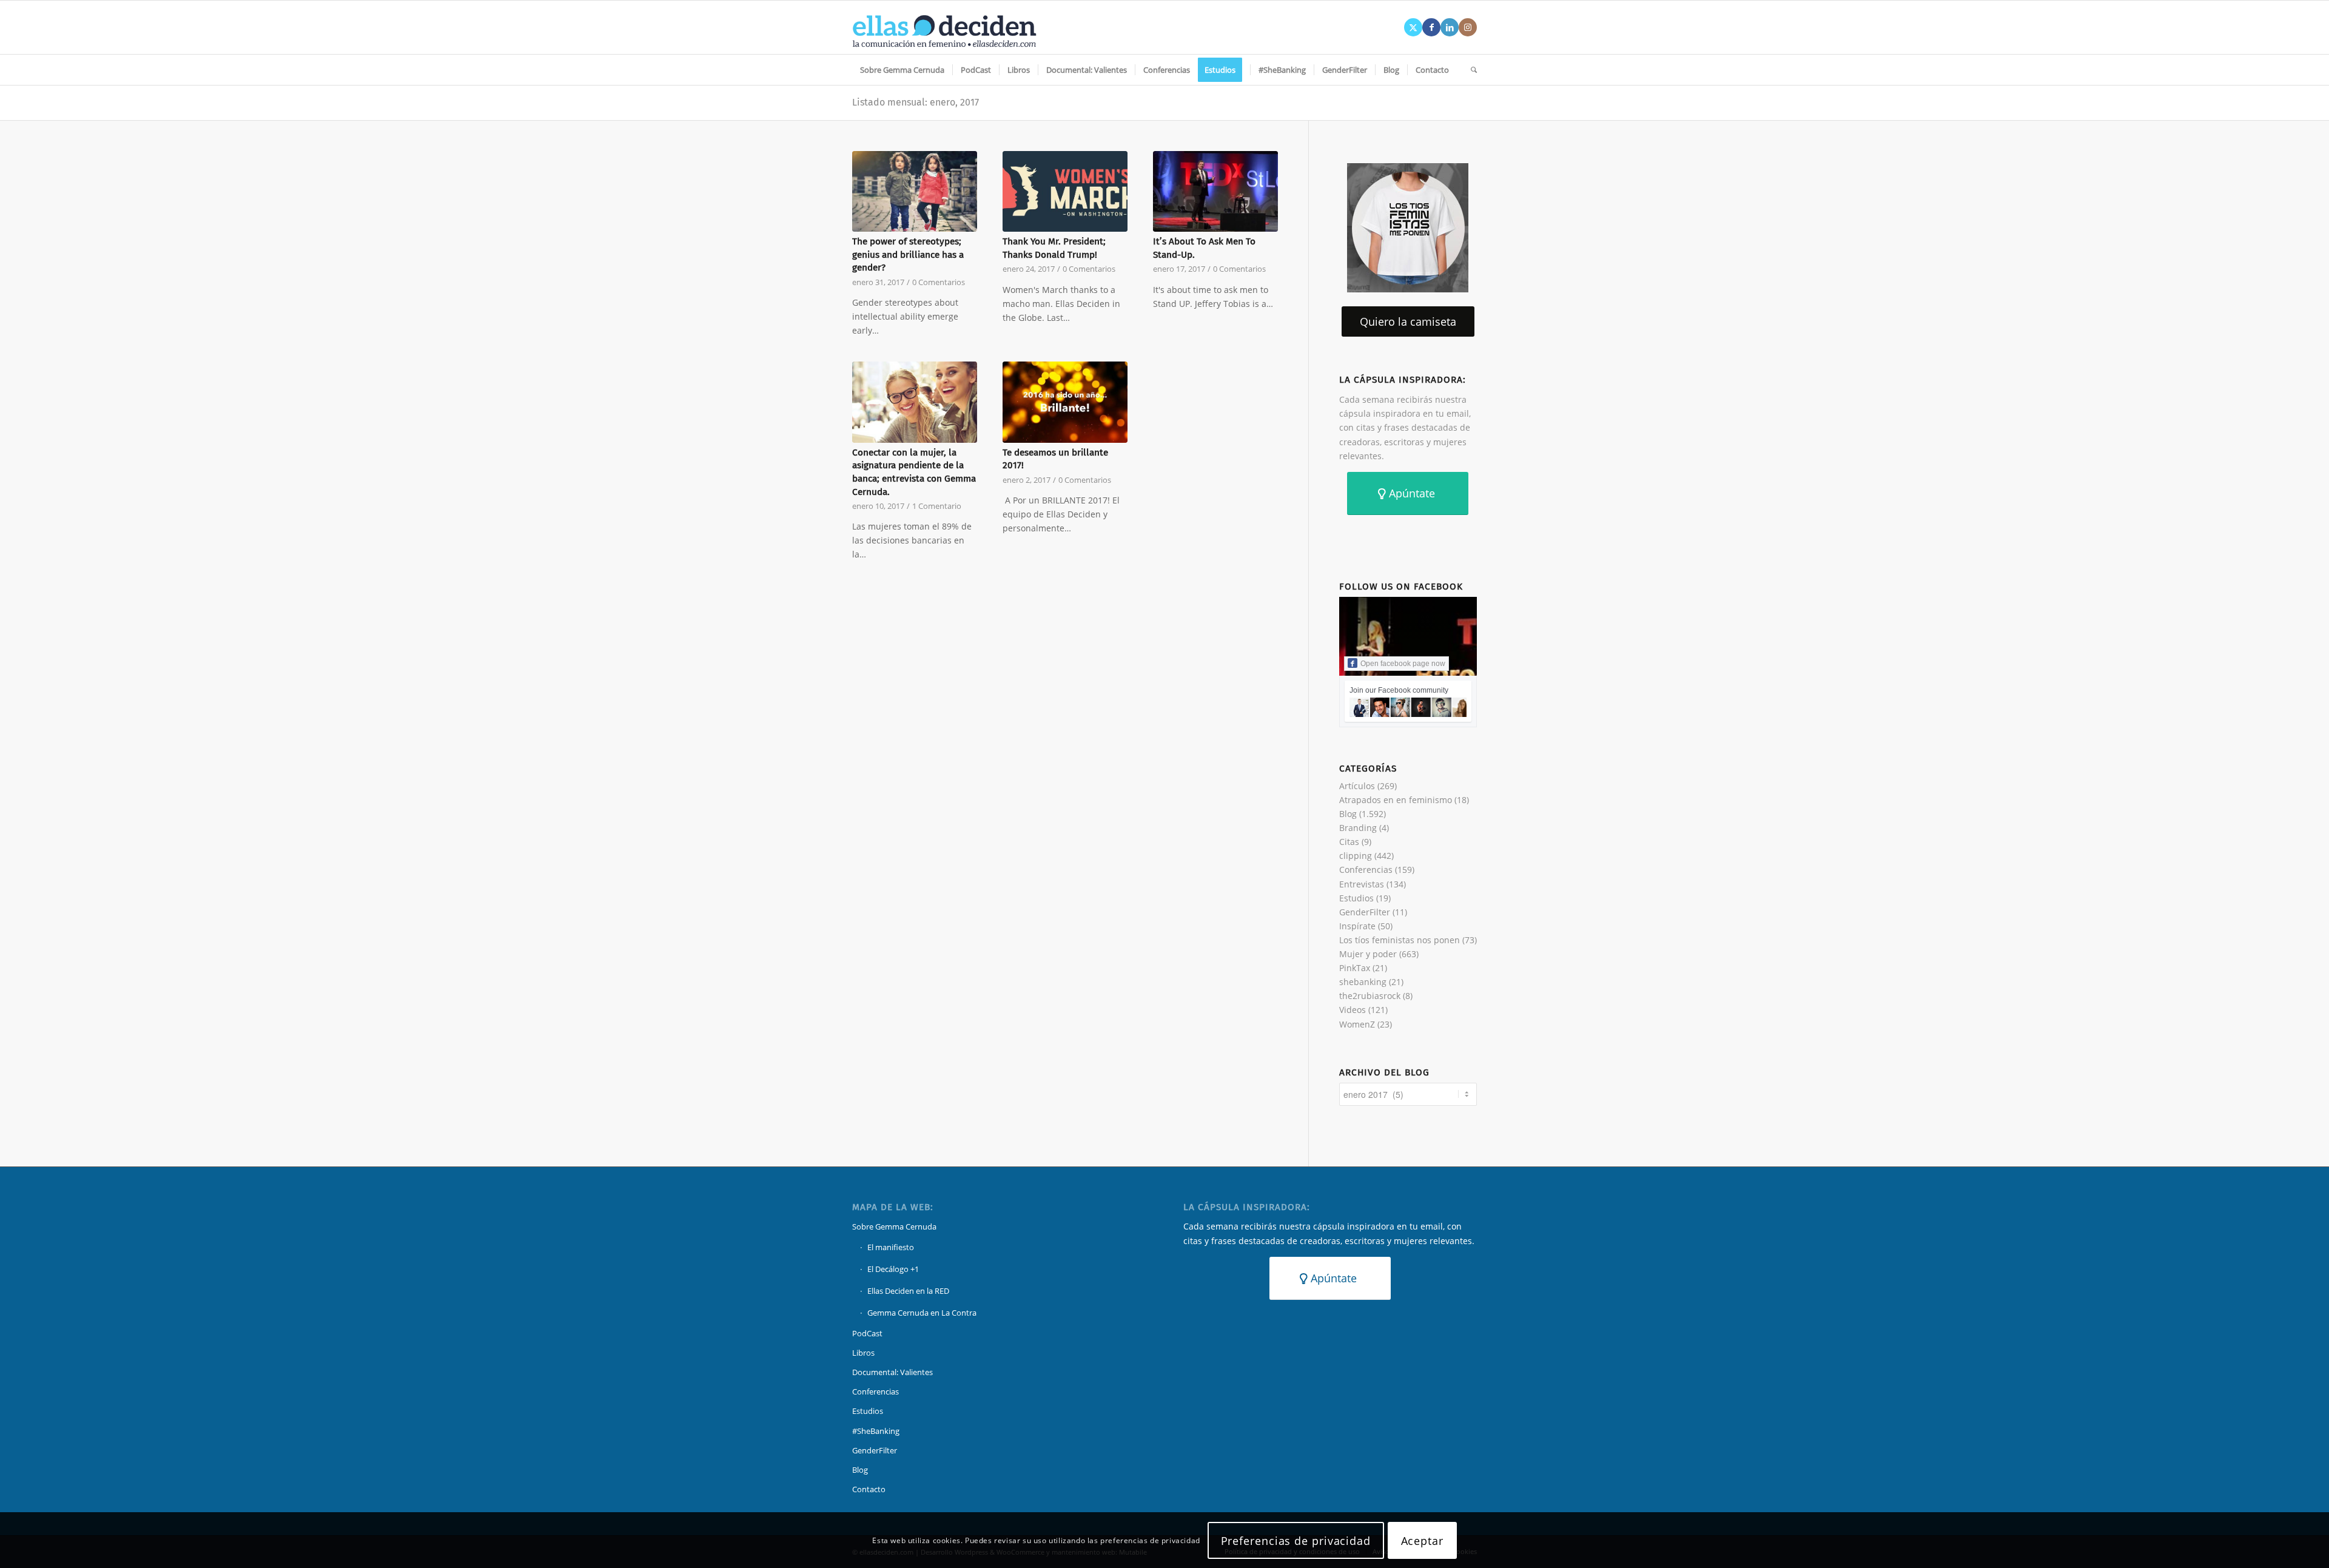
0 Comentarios (939, 282)
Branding (1358, 828)
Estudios (1356, 898)
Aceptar (1422, 1540)
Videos (1353, 1010)
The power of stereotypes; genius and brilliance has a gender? (908, 254)
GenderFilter (1365, 912)
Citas (1349, 842)
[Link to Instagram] (1468, 27)
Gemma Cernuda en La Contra (922, 1313)
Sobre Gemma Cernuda (894, 1226)
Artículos (1357, 786)
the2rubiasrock (1370, 996)
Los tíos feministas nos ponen (1400, 940)
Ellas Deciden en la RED (908, 1291)
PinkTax (1355, 968)
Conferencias (1366, 870)
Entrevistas (1362, 884)
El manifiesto (891, 1247)
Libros (863, 1353)
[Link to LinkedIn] (1450, 27)
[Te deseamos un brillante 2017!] (1065, 402)
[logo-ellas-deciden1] (944, 27)
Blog (1348, 814)
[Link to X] (1413, 27)
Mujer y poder (1368, 954)
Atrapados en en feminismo (1396, 800)
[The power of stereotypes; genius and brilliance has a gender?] (915, 192)
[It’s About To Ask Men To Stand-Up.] (1215, 192)
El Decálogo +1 (893, 1269)
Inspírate (1357, 926)
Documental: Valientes (892, 1372)
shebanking (1363, 982)
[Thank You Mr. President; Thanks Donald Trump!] (1065, 192)
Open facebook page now (1403, 664)
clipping (1356, 856)
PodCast (867, 1333)
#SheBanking (876, 1431)
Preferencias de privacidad (1296, 1540)
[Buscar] (1470, 70)
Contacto (869, 1489)
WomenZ (1357, 1024)
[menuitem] (902, 70)
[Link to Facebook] (1431, 27)
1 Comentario (937, 506)
